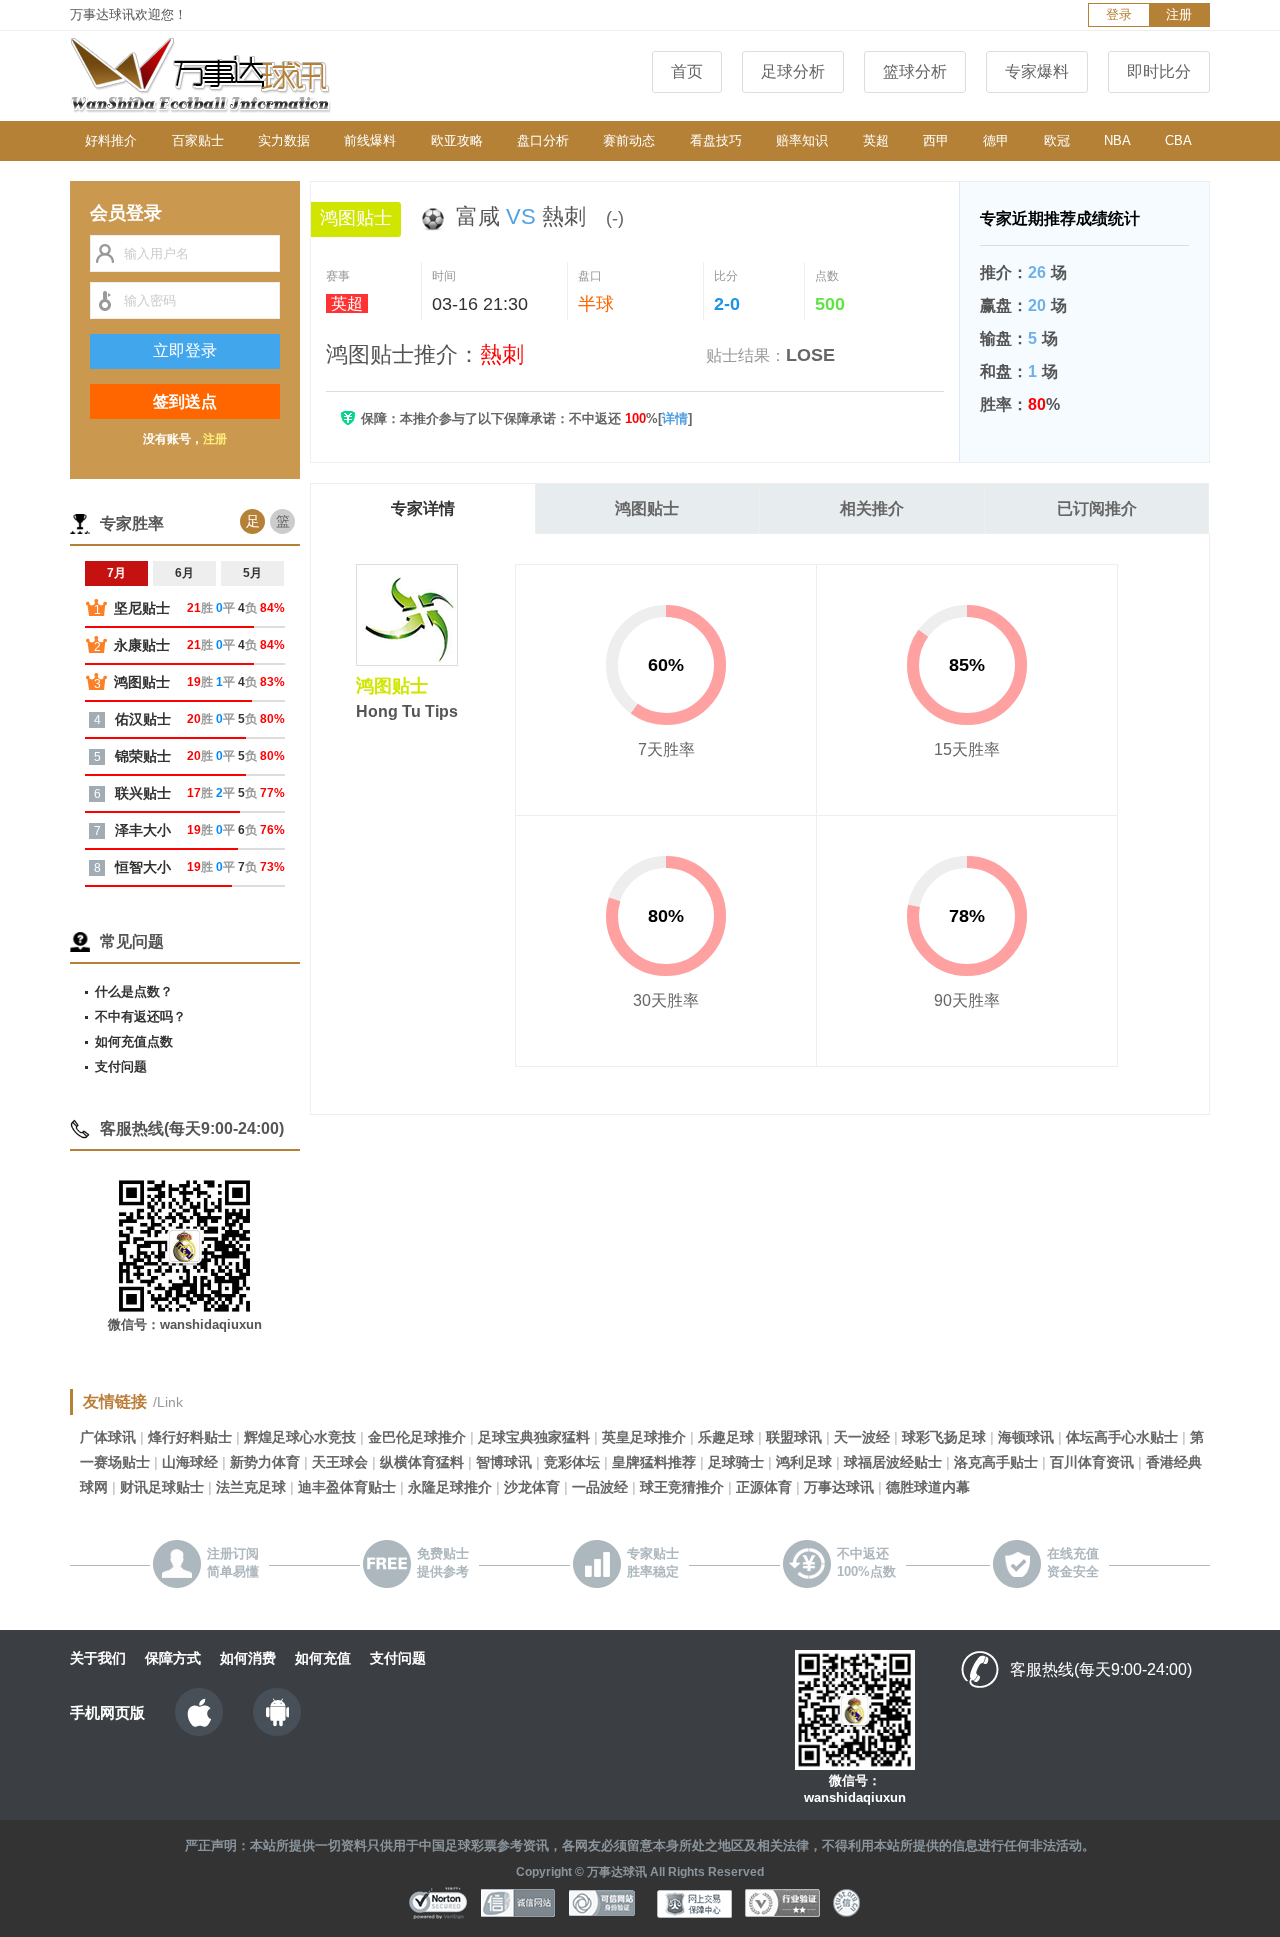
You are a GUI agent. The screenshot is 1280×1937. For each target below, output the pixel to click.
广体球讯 (108, 1437)
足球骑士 (736, 1462)
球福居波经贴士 (893, 1462)
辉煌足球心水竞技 (300, 1437)
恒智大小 (143, 867)
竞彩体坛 (572, 1462)
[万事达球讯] (220, 76)
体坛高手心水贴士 (1122, 1437)
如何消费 (248, 1658)
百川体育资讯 (1092, 1462)
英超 (876, 140)
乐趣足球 (726, 1437)
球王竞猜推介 (682, 1487)
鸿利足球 (804, 1462)
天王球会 (340, 1462)
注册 (1179, 14)
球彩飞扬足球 (944, 1437)
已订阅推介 (1097, 508)
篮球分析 (915, 71)
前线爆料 (370, 140)
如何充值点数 (134, 1041)
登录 (1119, 14)
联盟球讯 (794, 1437)
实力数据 (284, 140)
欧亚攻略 (457, 140)
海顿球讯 (1026, 1437)
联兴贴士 (143, 793)
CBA (1178, 140)
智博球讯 (504, 1462)
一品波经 (600, 1487)
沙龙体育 (532, 1487)
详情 (675, 418)
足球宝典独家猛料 (534, 1437)
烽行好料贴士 (190, 1437)
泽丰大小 (143, 830)
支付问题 (121, 1066)
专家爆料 (1037, 71)
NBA (1117, 140)
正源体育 (764, 1487)
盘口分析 (543, 140)
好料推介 (111, 140)
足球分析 (793, 71)
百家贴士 (198, 140)
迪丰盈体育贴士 (347, 1487)
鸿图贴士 (647, 508)
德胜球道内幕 (928, 1487)
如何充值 (323, 1658)
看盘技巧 (716, 140)
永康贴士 (142, 645)
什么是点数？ (134, 991)
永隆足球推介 (450, 1487)
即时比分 (1159, 71)
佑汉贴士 (143, 719)
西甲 (936, 140)
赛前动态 (629, 140)
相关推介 (872, 508)
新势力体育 (265, 1462)
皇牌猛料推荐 (654, 1462)
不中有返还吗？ (140, 1016)
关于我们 (98, 1658)
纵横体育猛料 (422, 1462)
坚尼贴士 (142, 608)
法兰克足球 (251, 1487)
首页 (687, 71)
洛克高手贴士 (996, 1462)
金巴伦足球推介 (417, 1437)
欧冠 (1057, 140)
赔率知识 (802, 140)
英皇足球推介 (644, 1437)
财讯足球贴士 (162, 1487)
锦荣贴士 (143, 756)
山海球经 (190, 1462)
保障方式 (173, 1658)
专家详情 (423, 508)
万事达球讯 (839, 1487)
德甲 (996, 140)
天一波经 (862, 1437)
